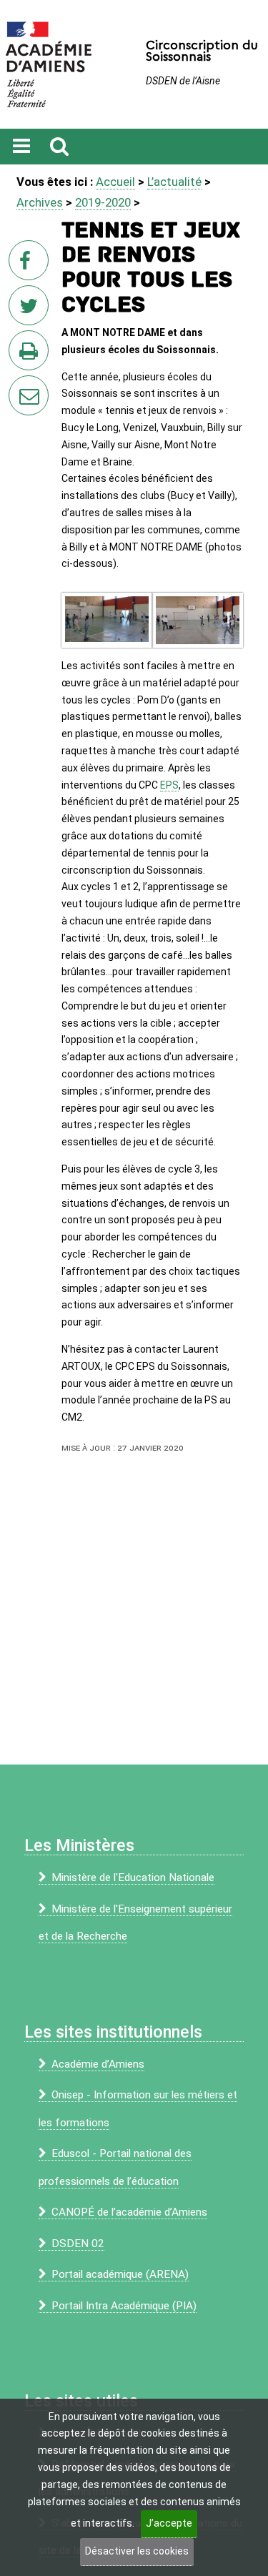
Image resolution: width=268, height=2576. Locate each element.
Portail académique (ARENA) (120, 2274)
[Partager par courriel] (19, 386)
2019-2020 (103, 202)
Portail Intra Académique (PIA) (124, 2306)
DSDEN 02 (78, 2244)
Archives (40, 202)
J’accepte (169, 2523)
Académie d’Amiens (98, 2064)
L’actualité (174, 182)
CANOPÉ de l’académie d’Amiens (129, 2212)
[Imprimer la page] (31, 355)
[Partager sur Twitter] (31, 310)
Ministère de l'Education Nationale (133, 1877)
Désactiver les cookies (137, 2551)
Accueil (115, 182)
